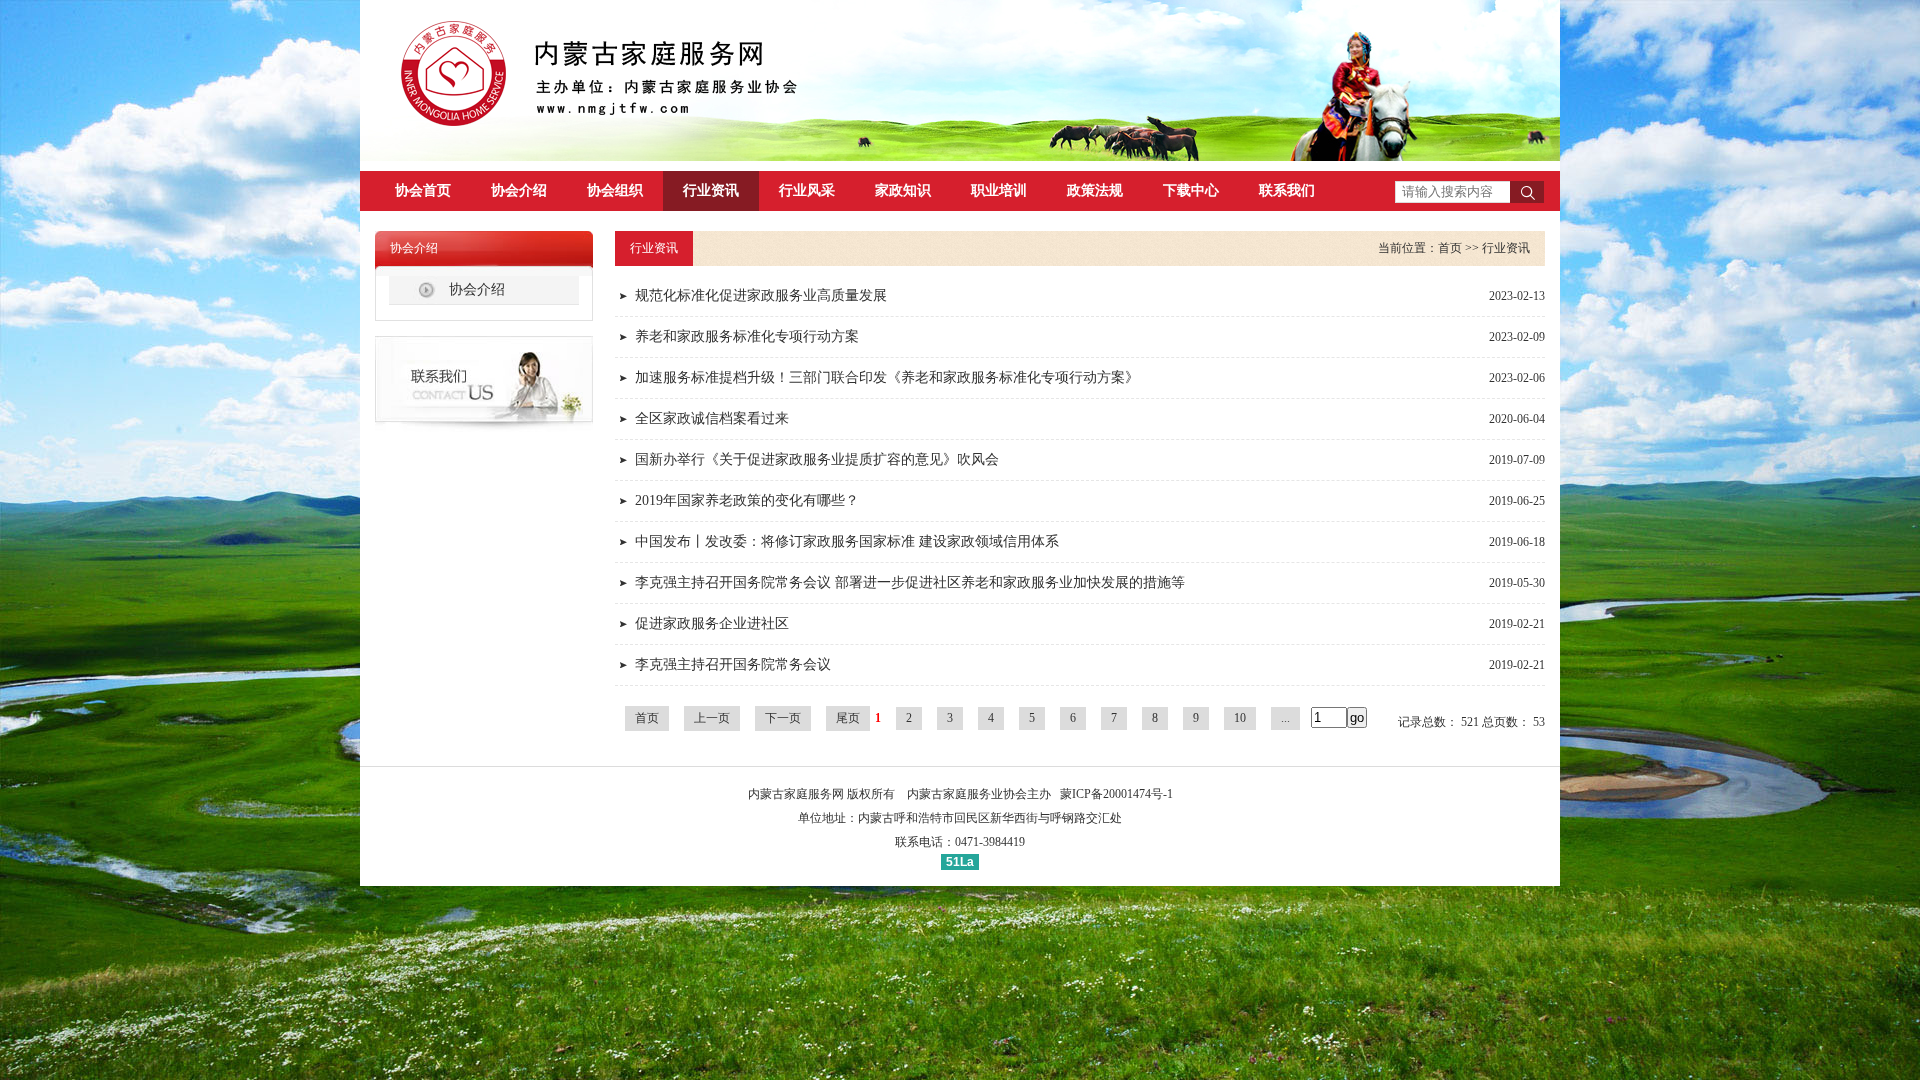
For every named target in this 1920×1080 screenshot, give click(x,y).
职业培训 (999, 190)
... (1285, 718)
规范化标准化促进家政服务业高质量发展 (761, 295)
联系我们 (1287, 190)
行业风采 (807, 190)
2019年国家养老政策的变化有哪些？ (747, 500)
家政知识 (903, 190)
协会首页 (423, 190)
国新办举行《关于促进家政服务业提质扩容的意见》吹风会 (817, 459)
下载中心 (1191, 190)
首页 (1450, 248)
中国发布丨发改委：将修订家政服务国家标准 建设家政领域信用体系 (847, 541)
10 (1240, 718)
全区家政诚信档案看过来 (712, 418)
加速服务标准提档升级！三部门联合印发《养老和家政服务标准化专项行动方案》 (887, 377)
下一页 (783, 718)
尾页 (848, 718)
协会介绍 (519, 190)
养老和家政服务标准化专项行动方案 (747, 336)
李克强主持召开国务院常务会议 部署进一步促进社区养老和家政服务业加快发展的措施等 (910, 582)
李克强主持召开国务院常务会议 (733, 664)
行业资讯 (711, 190)
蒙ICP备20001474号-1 (1116, 794)
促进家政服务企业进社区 (712, 623)
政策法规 (1095, 190)
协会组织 (615, 190)
